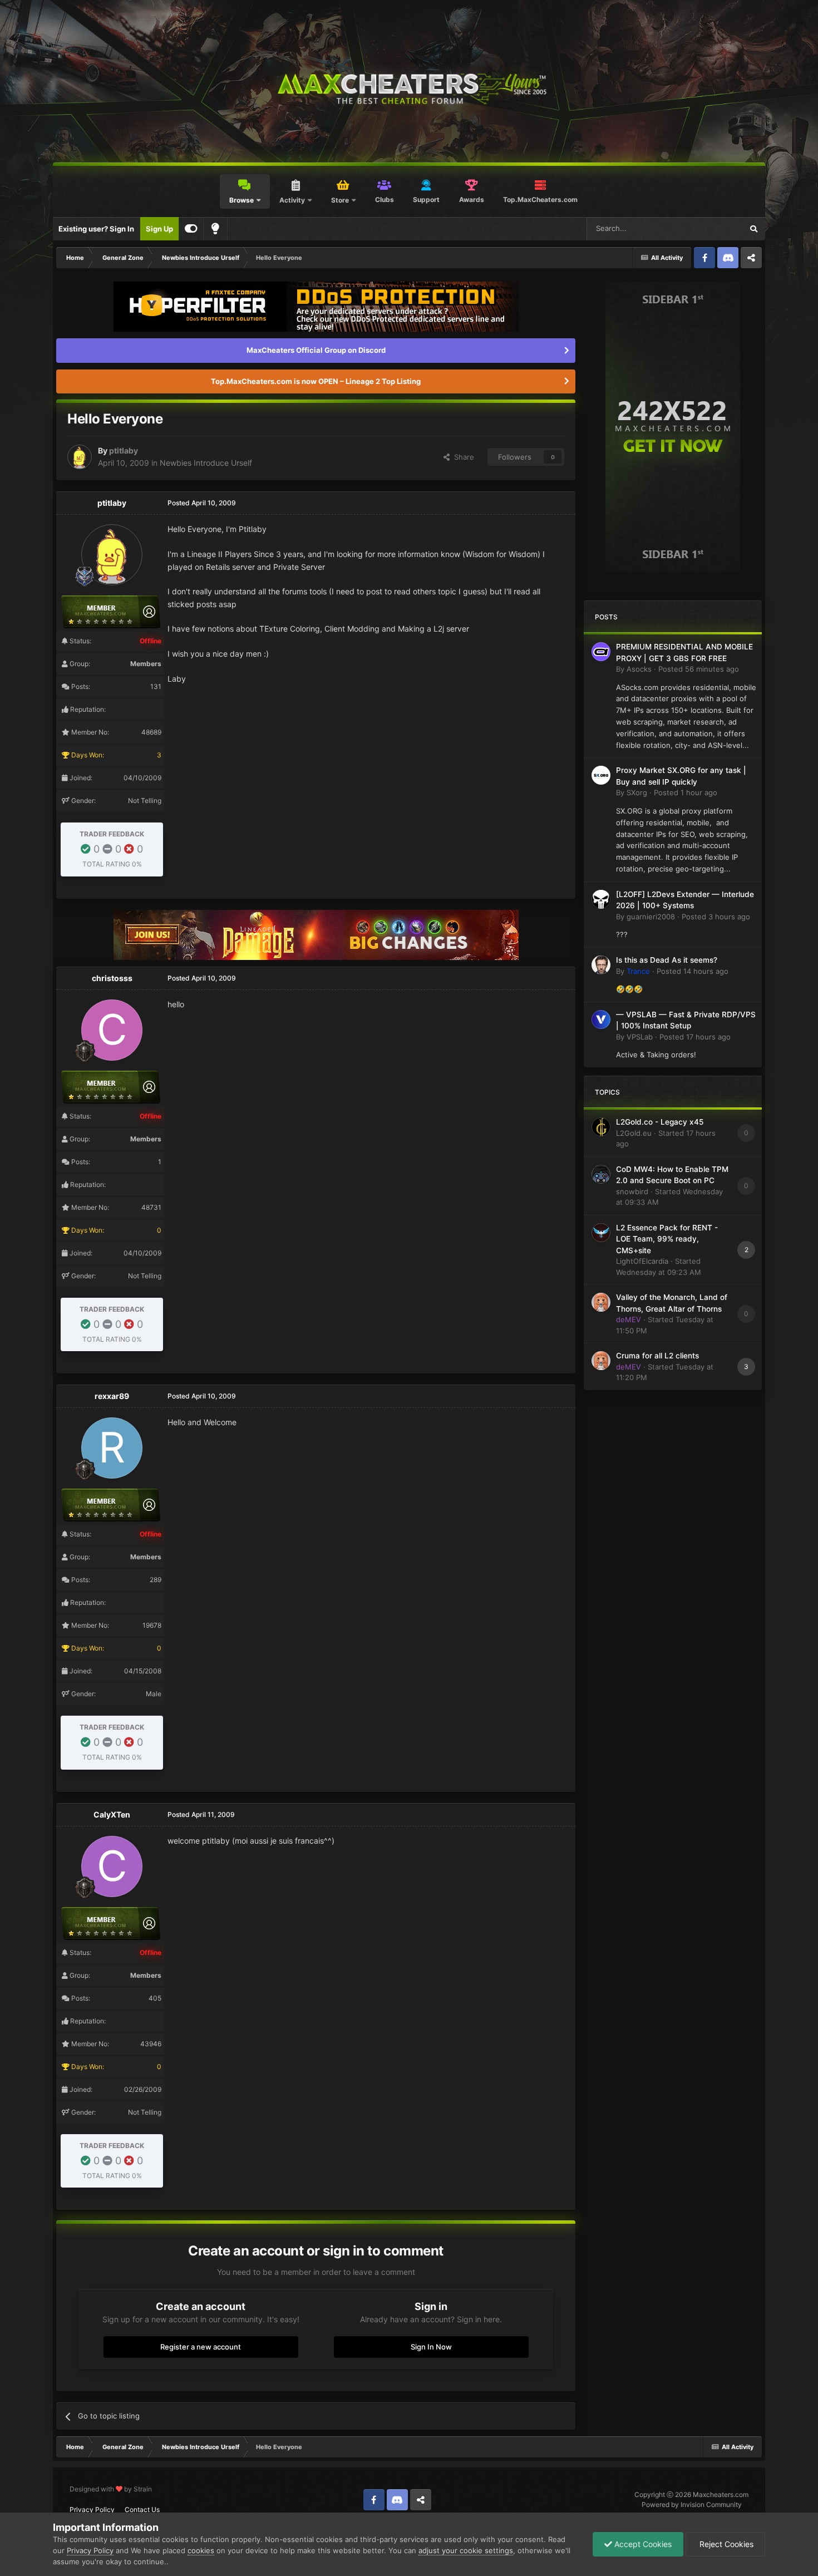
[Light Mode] (215, 229)
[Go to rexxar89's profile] (112, 1448)
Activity (292, 200)
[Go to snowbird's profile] (601, 1174)
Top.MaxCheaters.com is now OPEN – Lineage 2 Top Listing (316, 381)
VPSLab (640, 1037)
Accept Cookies (642, 2544)
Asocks (639, 669)
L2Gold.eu (634, 1133)
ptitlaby (124, 450)
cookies (201, 2550)
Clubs (385, 200)
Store (340, 200)
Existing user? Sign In (96, 229)
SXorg (637, 792)
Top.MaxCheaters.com (540, 200)
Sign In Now (431, 2347)
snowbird (632, 1191)
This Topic (711, 228)
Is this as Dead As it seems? (667, 960)
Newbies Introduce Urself (206, 463)
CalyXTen (112, 1814)
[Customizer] (191, 229)
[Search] (753, 229)
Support (426, 200)
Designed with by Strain (111, 2489)
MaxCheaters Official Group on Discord (316, 350)
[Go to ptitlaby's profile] (80, 457)
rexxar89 (112, 1396)
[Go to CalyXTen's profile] (112, 1866)
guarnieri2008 (651, 917)
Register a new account (201, 2347)
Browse (242, 200)
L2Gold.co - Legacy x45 (660, 1122)
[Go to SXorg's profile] (601, 775)
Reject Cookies (725, 2544)
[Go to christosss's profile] (112, 1030)
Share (462, 457)
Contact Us (142, 2509)
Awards (472, 200)
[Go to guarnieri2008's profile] (601, 899)
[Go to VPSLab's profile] (601, 1019)
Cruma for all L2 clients (657, 1356)
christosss (112, 978)
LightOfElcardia (642, 1261)
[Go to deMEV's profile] (601, 1302)
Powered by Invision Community (692, 2504)
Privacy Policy (92, 2509)
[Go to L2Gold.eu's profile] (601, 1127)
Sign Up (159, 229)
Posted (699, 669)
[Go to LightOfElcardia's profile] (601, 1233)
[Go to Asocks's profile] (601, 652)
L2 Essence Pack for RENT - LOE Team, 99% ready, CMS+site (667, 1239)
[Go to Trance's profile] (601, 965)
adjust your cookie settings (466, 2550)
